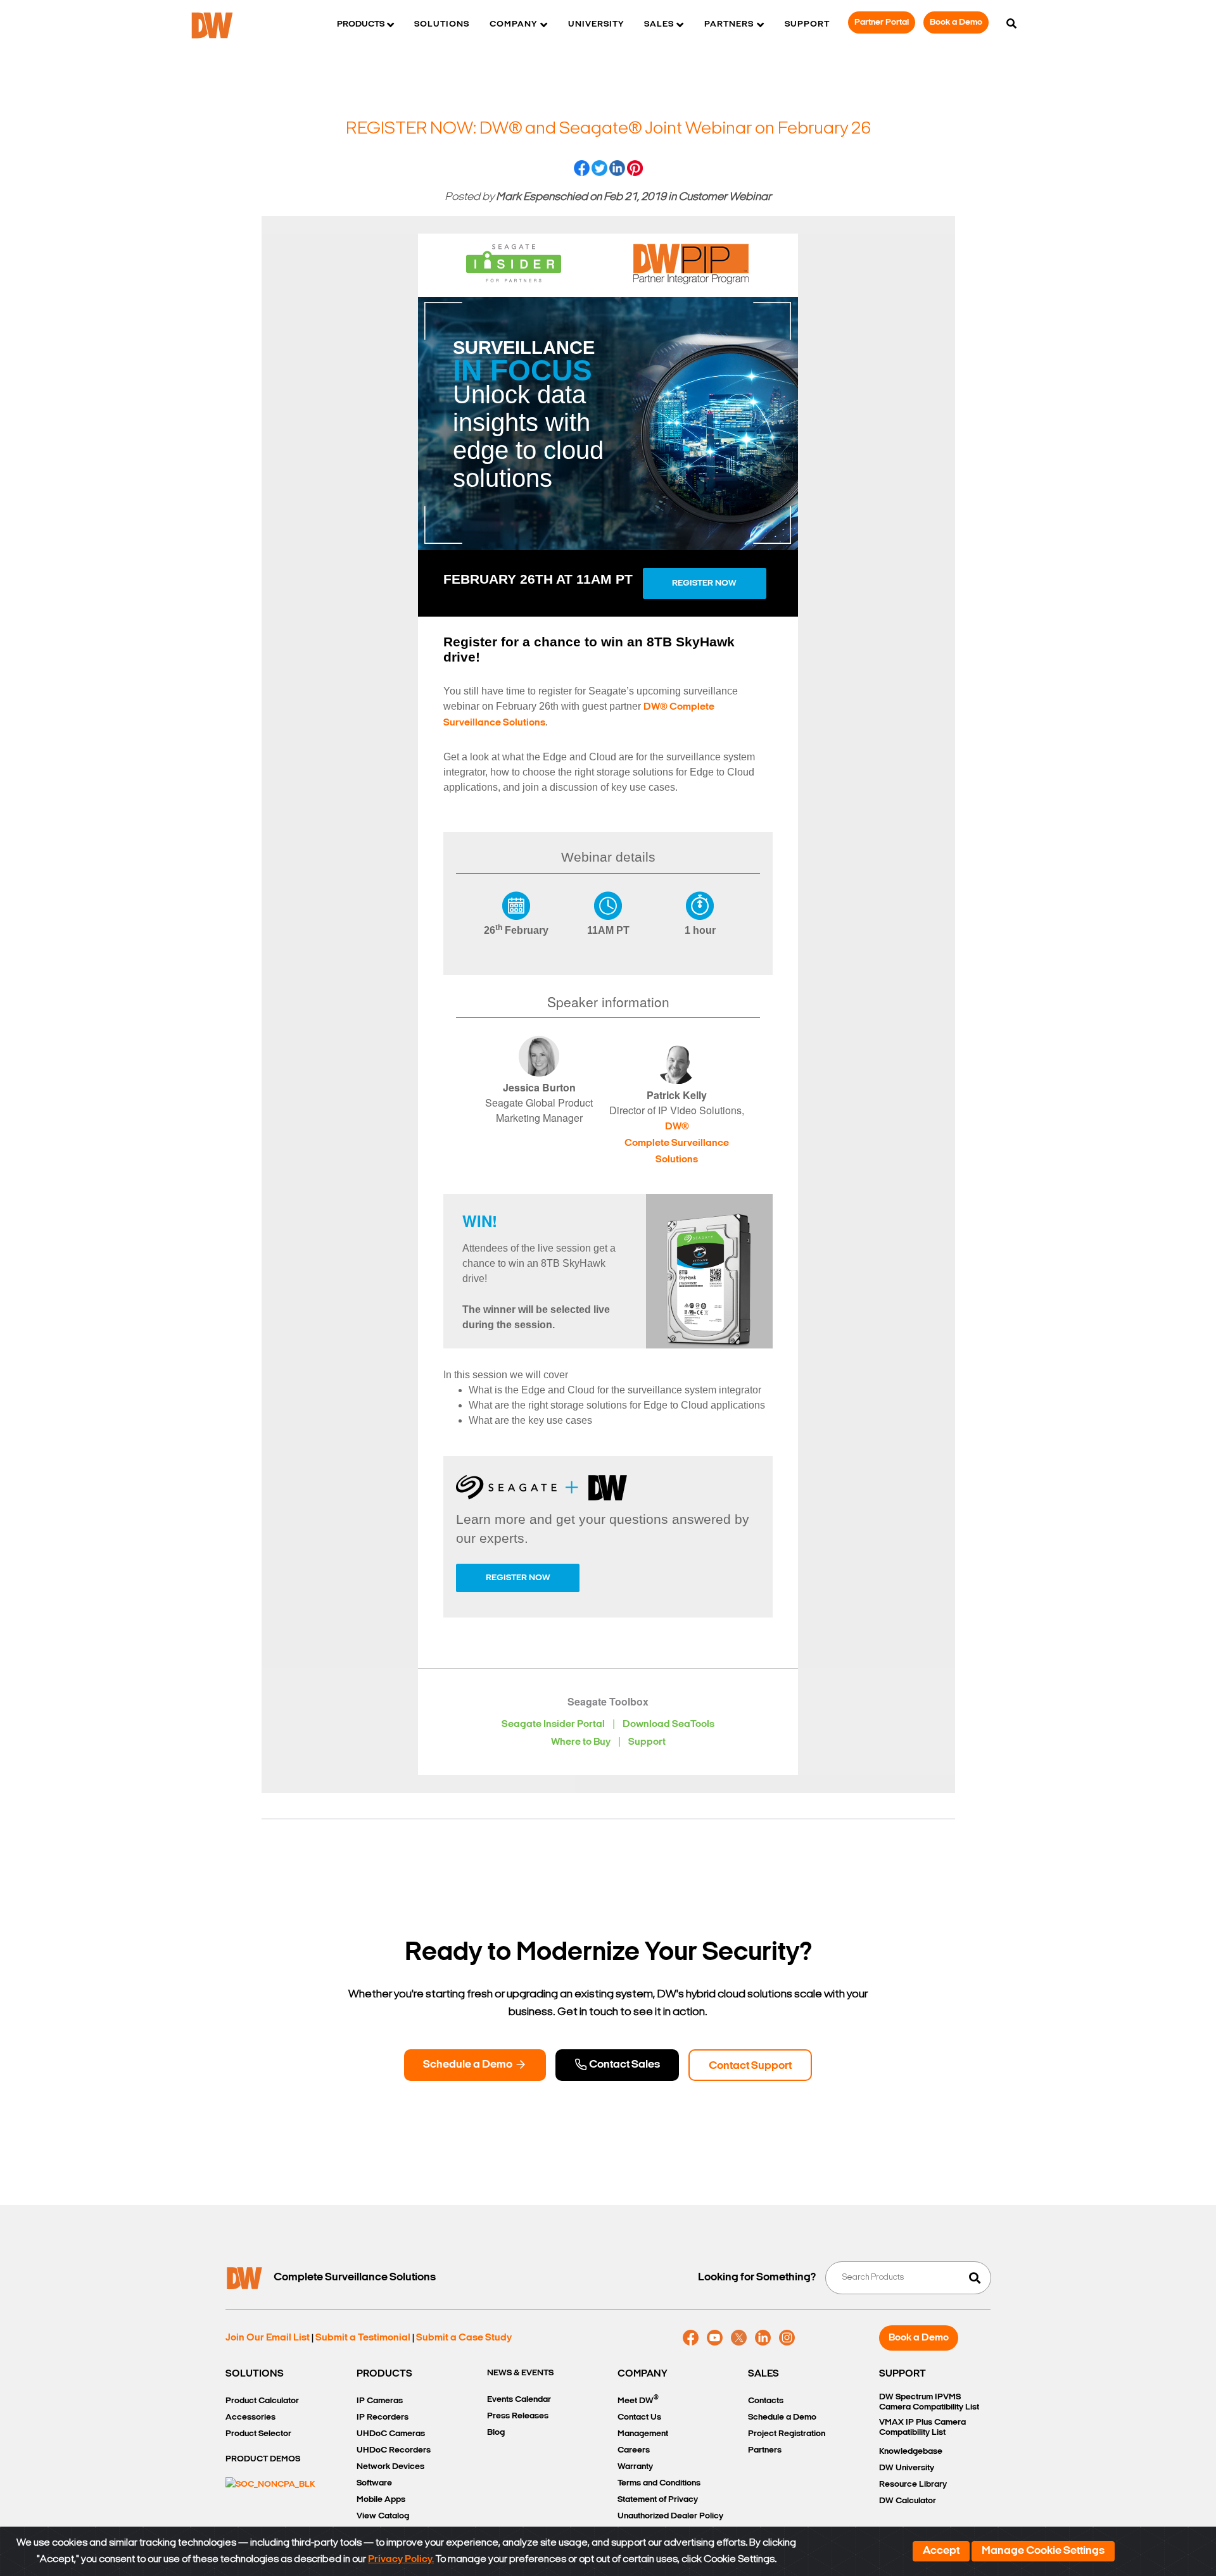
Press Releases (518, 2416)
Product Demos (263, 2459)
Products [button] (361, 24)
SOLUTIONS (255, 2374)
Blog (496, 2433)
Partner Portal (882, 22)
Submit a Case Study (464, 2338)
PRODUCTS (384, 2374)
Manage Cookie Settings (1043, 2551)
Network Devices (390, 2467)
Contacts (766, 2401)
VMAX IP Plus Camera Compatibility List (922, 2428)
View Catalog (383, 2516)
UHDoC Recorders (394, 2450)
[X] (739, 2338)
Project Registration (787, 2434)
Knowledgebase (911, 2452)
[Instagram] (787, 2338)
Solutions (442, 24)
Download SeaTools (668, 1725)
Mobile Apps (381, 2500)
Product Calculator (262, 2401)
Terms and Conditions (659, 2483)
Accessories (250, 2417)
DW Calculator (908, 2501)
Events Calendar (519, 2400)
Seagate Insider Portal (553, 1725)
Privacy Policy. (401, 2560)
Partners (765, 2450)
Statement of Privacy (658, 2500)
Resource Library (913, 2485)
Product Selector (258, 2434)
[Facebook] (691, 2338)
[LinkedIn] (763, 2338)
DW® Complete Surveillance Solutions (677, 1143)
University (596, 24)
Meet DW (638, 2400)
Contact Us (639, 2417)
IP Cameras (380, 2401)
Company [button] (513, 24)
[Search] (1011, 25)
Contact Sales (624, 2065)
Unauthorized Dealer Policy (670, 2516)
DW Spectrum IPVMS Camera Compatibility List (929, 2402)
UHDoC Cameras (391, 2434)
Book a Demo (956, 22)
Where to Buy (581, 1742)
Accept (941, 2551)
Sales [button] (659, 24)
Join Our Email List (268, 2338)
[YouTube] (715, 2338)
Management (643, 2434)
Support (807, 24)
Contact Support (750, 2066)
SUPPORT (902, 2374)
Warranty (635, 2467)
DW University (907, 2468)
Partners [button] (729, 24)
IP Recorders (383, 2417)
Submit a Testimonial (363, 2338)
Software (374, 2483)
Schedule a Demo (469, 2065)
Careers (634, 2450)
